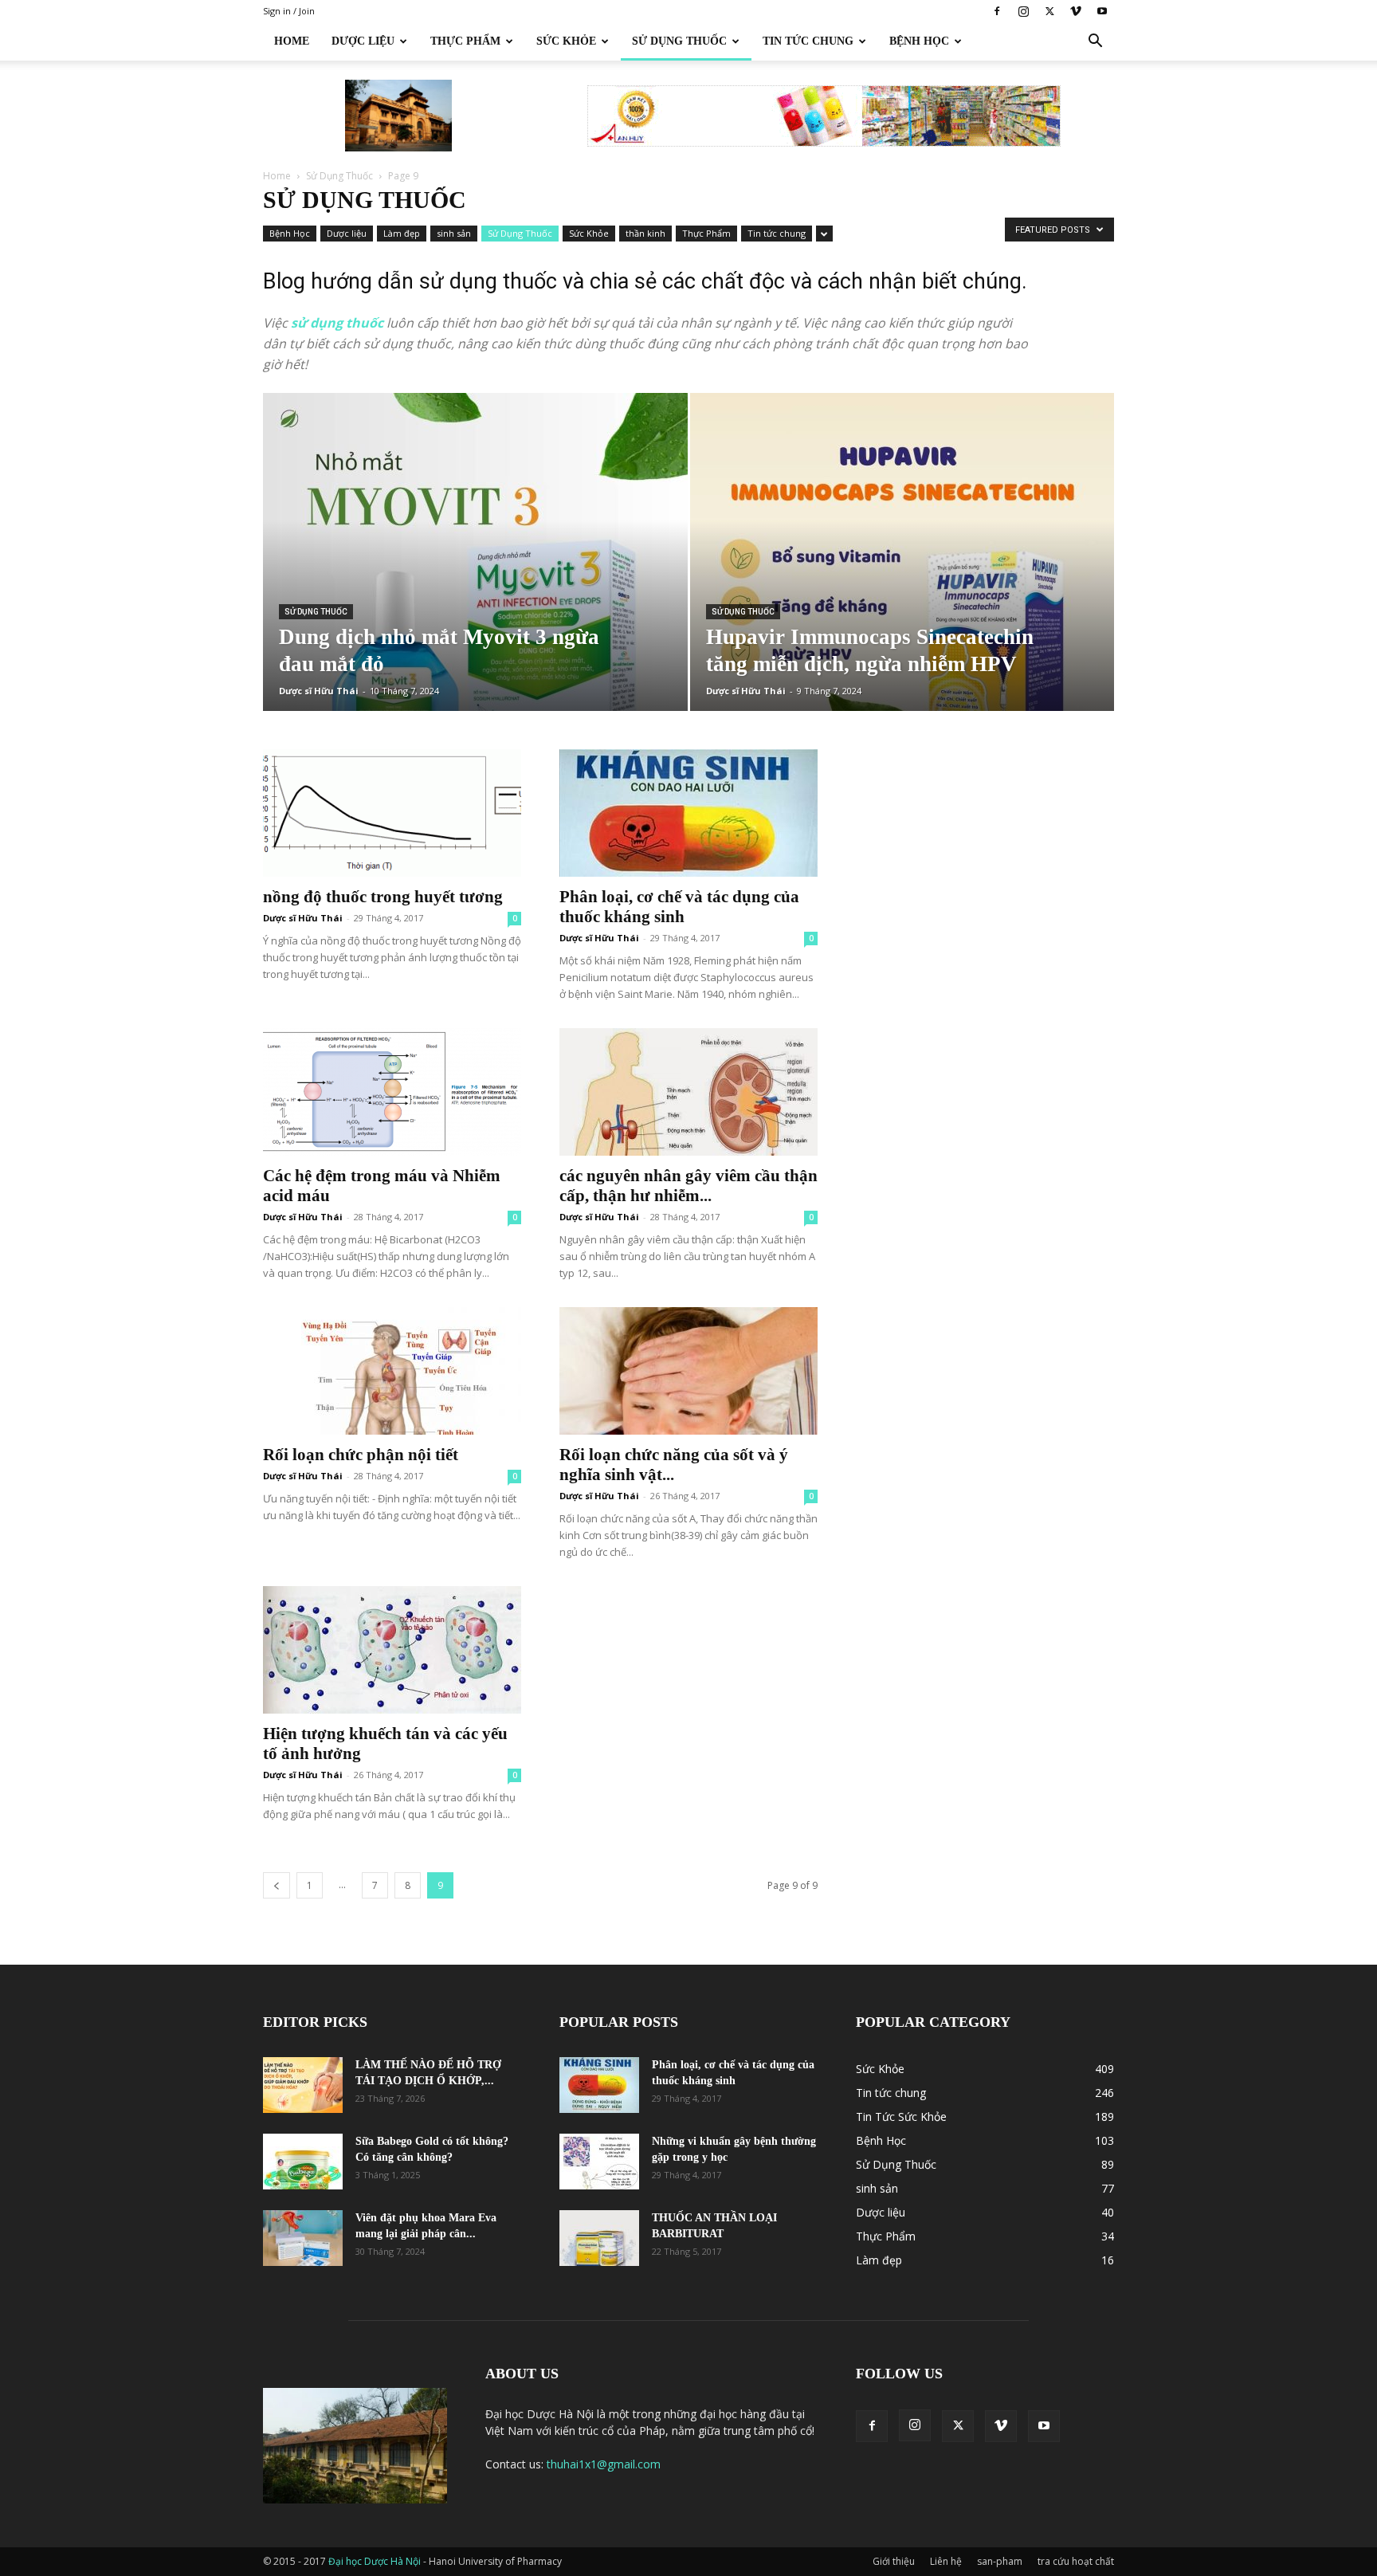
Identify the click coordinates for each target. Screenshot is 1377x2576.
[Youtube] (1102, 11)
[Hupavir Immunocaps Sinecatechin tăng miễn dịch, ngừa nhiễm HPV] (902, 577)
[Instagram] (1023, 11)
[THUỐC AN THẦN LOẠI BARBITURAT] (599, 2238)
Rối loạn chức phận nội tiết (361, 1455)
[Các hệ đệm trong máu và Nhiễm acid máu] (392, 1092)
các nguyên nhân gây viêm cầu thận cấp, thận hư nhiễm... (688, 1186)
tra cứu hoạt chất (1076, 2561)
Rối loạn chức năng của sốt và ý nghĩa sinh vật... (674, 1465)
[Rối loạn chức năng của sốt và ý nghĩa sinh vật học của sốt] (688, 1371)
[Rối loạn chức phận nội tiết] (392, 1371)
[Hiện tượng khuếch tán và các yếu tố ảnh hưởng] (392, 1650)
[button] (1095, 43)
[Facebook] (997, 11)
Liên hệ (946, 2561)
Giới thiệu (894, 2561)
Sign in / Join (289, 11)
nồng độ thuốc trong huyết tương (383, 897)
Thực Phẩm (465, 41)
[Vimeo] (1076, 11)
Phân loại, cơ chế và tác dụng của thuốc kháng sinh (679, 907)
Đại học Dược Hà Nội (376, 2561)
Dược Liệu (363, 41)
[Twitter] (1049, 11)
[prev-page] (277, 1885)
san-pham (1000, 2561)
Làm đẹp (402, 233)
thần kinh (645, 233)
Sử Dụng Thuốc (679, 41)
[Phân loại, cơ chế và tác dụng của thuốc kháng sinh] (688, 813)
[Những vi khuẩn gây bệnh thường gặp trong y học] (599, 2162)
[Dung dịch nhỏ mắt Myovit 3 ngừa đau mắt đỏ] (475, 577)
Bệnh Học (919, 41)
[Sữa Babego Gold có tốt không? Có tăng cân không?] (303, 2162)
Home (292, 41)
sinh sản (454, 233)
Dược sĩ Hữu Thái (319, 691)
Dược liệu (347, 233)
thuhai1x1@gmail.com (604, 2464)
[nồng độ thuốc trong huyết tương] (392, 813)
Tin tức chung (808, 41)
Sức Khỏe (566, 41)
